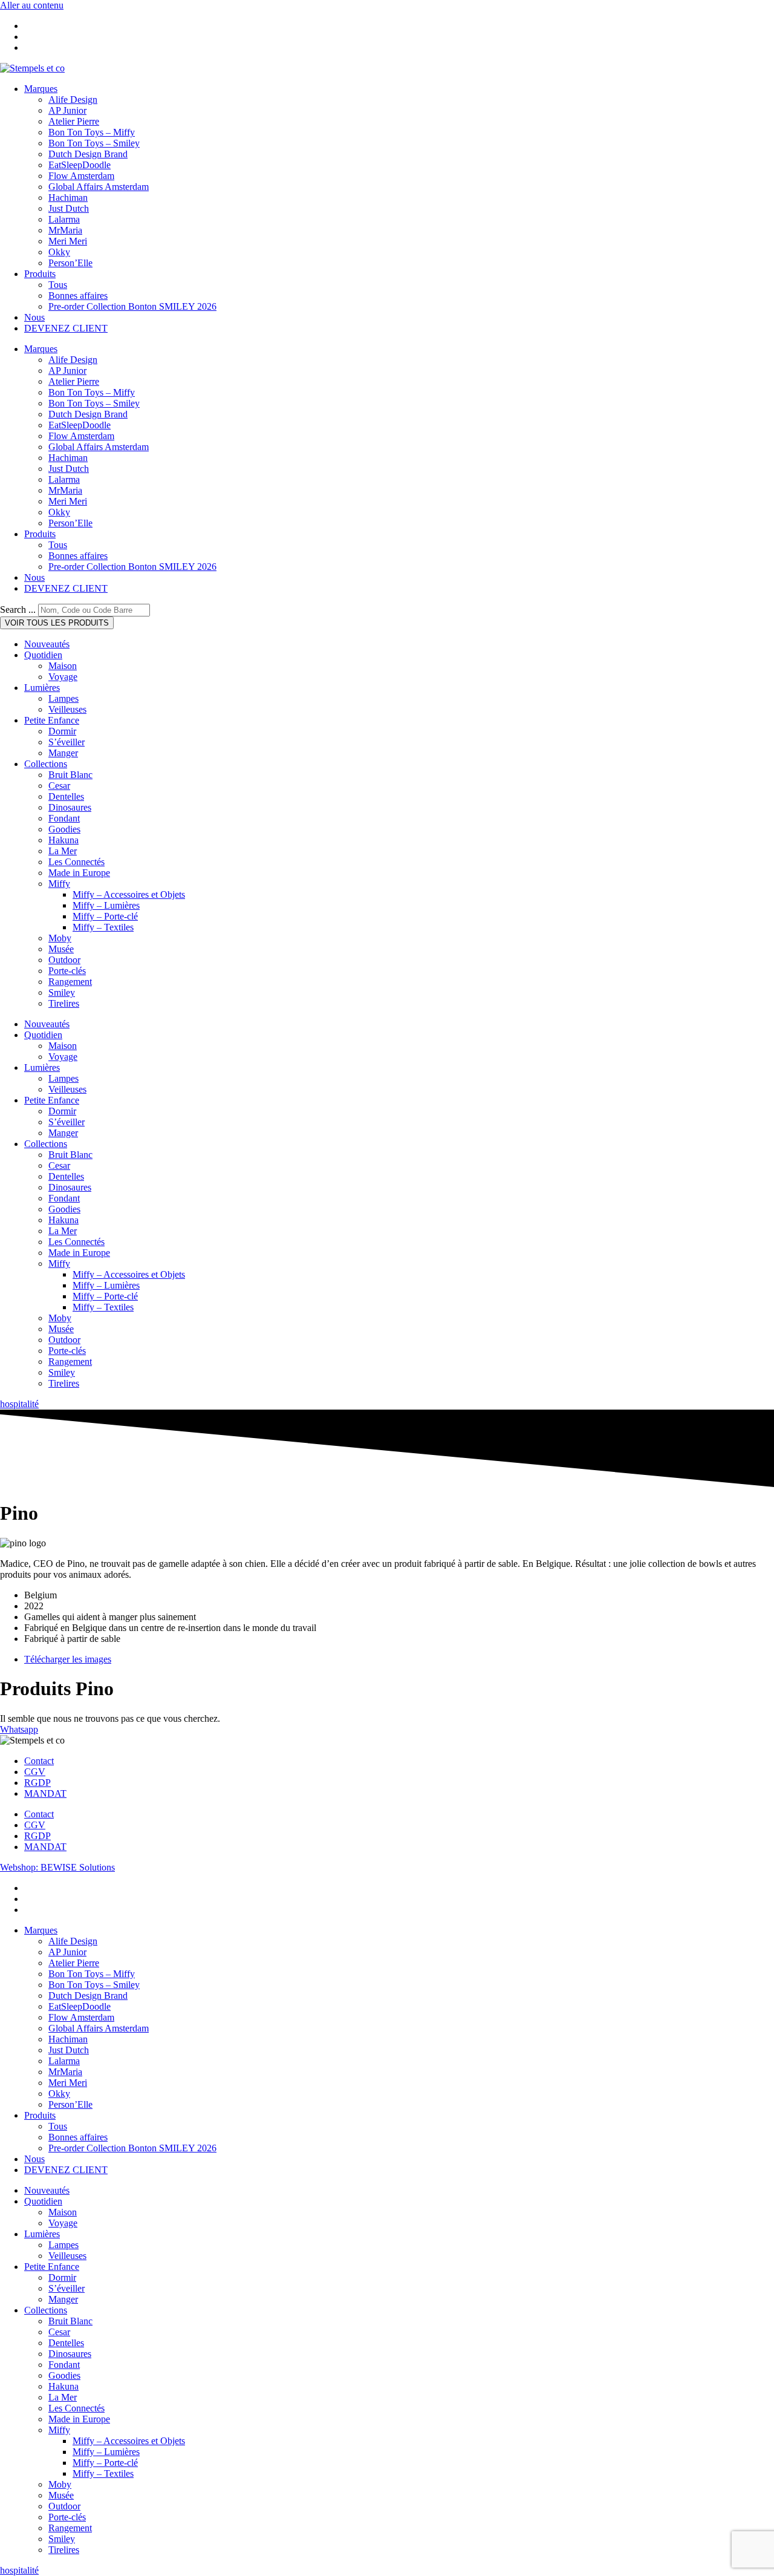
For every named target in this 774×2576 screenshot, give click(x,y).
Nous (34, 317)
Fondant (64, 818)
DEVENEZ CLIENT (66, 328)
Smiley (62, 992)
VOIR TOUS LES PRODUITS (57, 623)
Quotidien (43, 655)
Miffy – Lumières (106, 905)
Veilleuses (67, 709)
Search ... (18, 610)
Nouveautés (47, 644)
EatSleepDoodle (80, 165)
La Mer (63, 851)
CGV (35, 1772)
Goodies (64, 829)
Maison (63, 666)
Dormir (62, 731)
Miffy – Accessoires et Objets (129, 894)
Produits (40, 274)
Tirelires (64, 1003)
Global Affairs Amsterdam (99, 187)
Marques (41, 89)
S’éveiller (67, 742)
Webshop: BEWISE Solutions (57, 1867)
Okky (59, 252)
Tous (58, 285)
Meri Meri (68, 241)
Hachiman (68, 198)
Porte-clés (67, 971)
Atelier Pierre (74, 121)
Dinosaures (70, 807)
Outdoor (64, 960)
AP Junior (67, 110)
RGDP (37, 1783)
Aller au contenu (32, 5)
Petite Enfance (52, 720)
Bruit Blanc (70, 775)
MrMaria (65, 230)
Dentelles (66, 796)
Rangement (70, 982)
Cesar (59, 786)
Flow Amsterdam (81, 176)
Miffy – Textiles (103, 927)
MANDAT (45, 1793)
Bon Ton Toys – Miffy (92, 132)
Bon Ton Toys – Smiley (94, 143)
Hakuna (63, 840)
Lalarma (64, 219)
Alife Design (73, 100)
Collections (46, 764)
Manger (63, 753)
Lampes (63, 698)
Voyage (63, 677)
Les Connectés (76, 862)
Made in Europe (79, 873)
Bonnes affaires (78, 296)
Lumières (42, 688)
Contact (39, 1761)
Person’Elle (70, 263)
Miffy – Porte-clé (105, 916)
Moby (60, 938)
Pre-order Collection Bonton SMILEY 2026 (132, 306)
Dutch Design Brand (88, 154)
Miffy (59, 884)
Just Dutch (69, 208)
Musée (61, 949)
